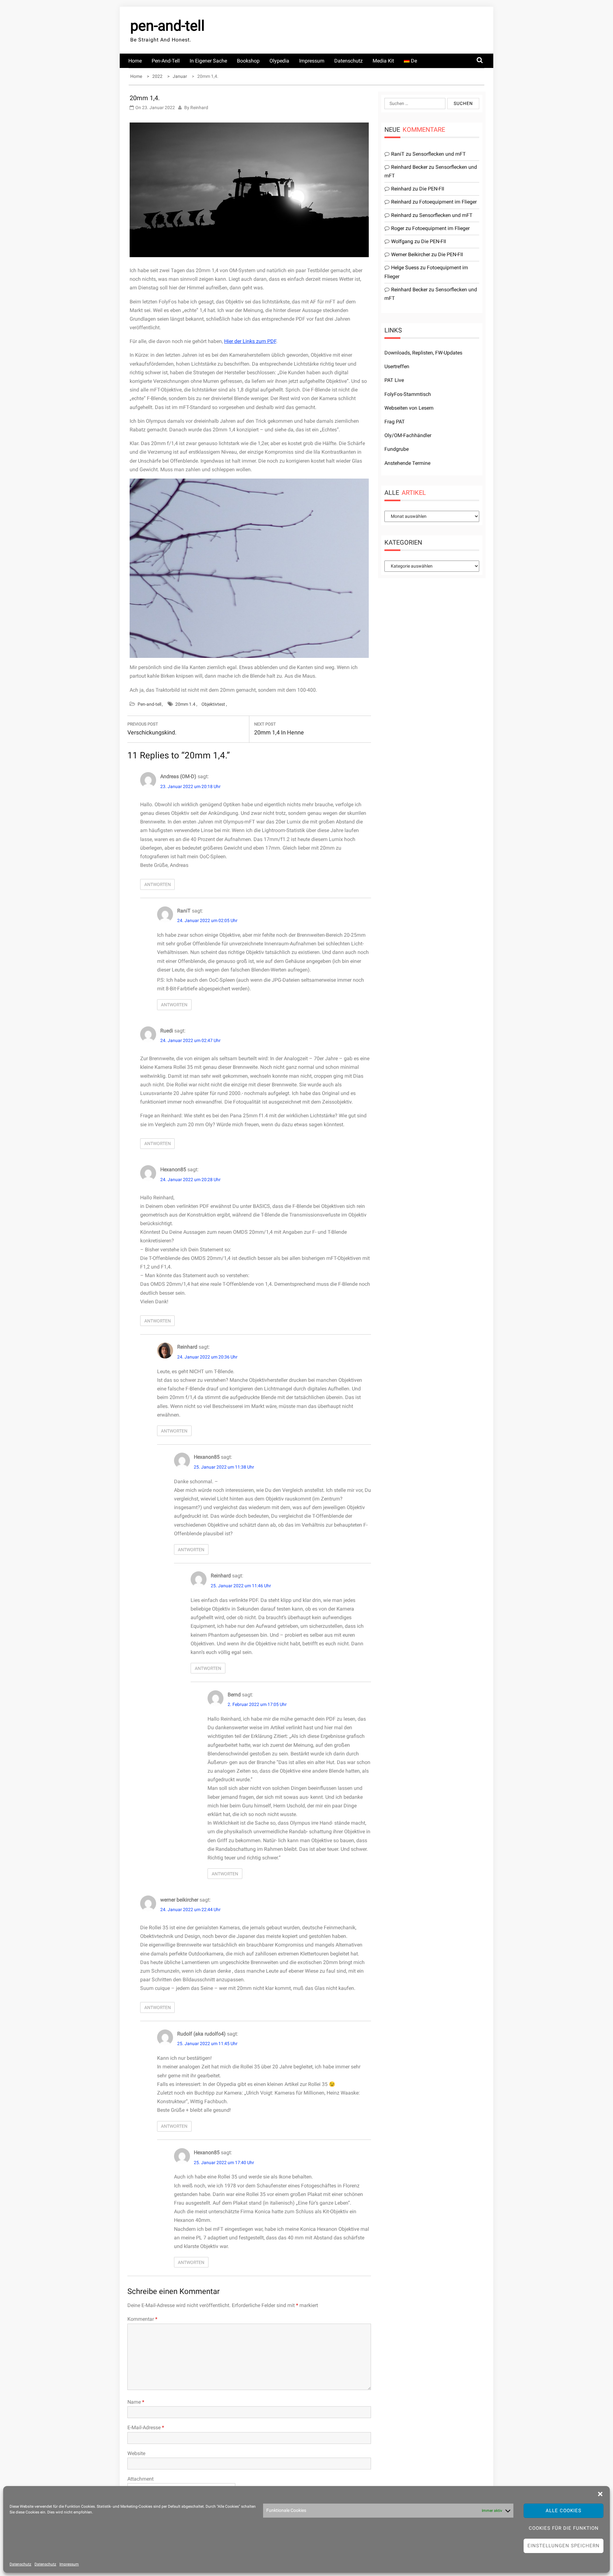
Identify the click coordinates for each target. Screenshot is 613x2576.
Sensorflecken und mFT (439, 154)
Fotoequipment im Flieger (448, 202)
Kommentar (142, 2319)
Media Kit (383, 61)
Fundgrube (397, 449)
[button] (600, 2494)
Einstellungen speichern (564, 2546)
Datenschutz (20, 2564)
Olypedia (279, 61)
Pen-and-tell (166, 61)
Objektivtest (213, 704)
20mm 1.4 (185, 704)
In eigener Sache (208, 61)
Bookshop (248, 61)
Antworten (158, 884)
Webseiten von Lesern (409, 408)
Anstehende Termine (407, 463)
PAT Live (394, 380)
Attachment (140, 2479)
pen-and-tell (167, 26)
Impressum (69, 2564)
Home (135, 61)
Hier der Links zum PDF (250, 341)
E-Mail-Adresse (146, 2427)
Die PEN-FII (432, 189)
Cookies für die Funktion (564, 2528)
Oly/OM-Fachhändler (408, 435)
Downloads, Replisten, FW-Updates (423, 353)
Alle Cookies (564, 2511)
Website (136, 2453)
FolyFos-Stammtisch (408, 394)
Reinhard (199, 108)
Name (136, 2402)
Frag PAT (395, 422)
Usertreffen (397, 366)
